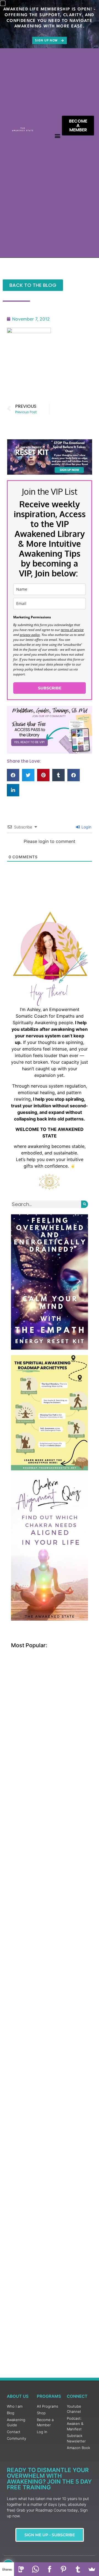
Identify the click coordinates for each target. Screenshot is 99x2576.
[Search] (85, 1204)
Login (86, 827)
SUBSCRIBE (50, 688)
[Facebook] (49, 2569)
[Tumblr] (78, 2569)
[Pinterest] (64, 2569)
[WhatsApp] (35, 2569)
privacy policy (30, 635)
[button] (57, 136)
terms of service (72, 630)
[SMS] (21, 2569)
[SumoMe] (92, 2569)
